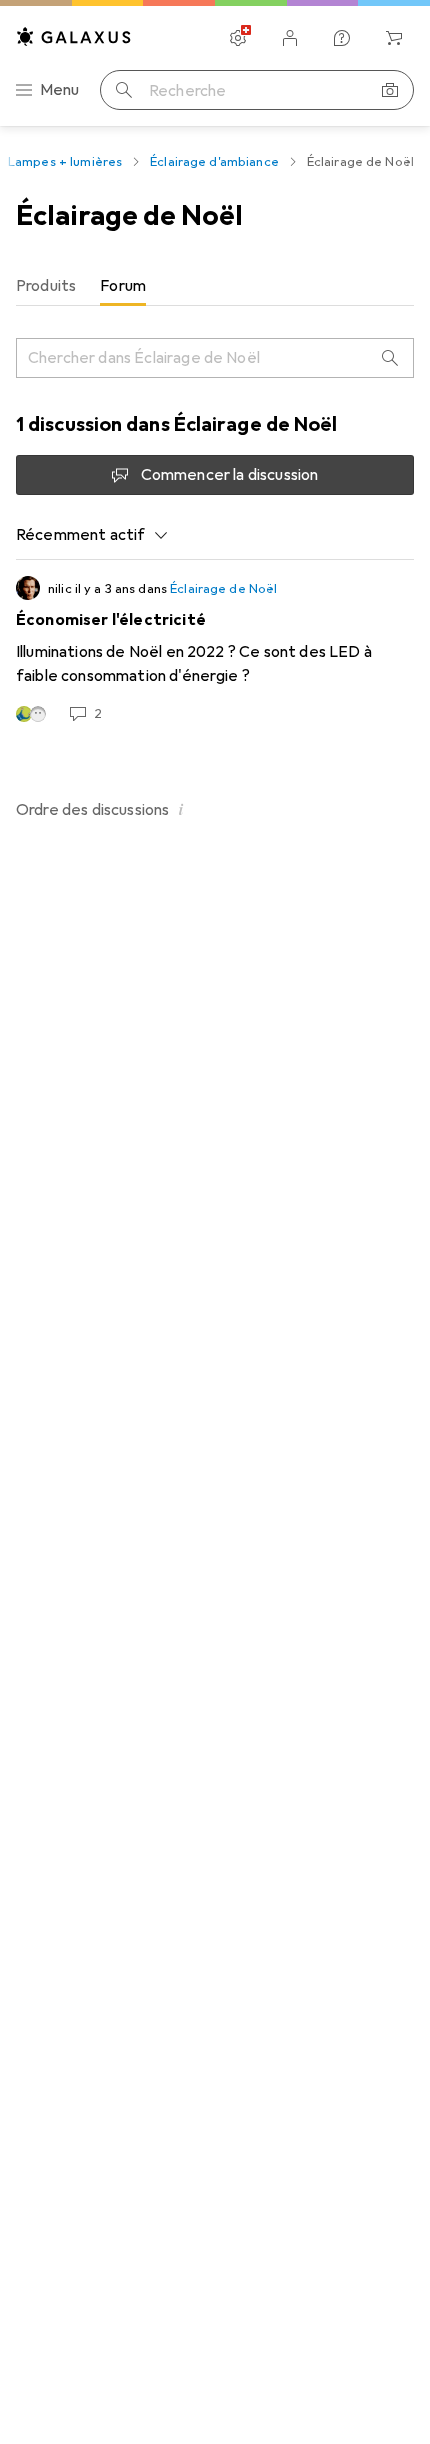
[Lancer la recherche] (124, 90)
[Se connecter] (290, 38)
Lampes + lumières (65, 162)
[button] (181, 809)
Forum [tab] (123, 286)
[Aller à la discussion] (215, 650)
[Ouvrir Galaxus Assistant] (342, 38)
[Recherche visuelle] (390, 90)
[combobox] (92, 535)
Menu (60, 90)
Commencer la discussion (230, 475)
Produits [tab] (46, 286)
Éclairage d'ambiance (214, 162)
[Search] (390, 358)
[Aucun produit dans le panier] (394, 38)
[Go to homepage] (74, 36)
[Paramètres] (238, 38)
